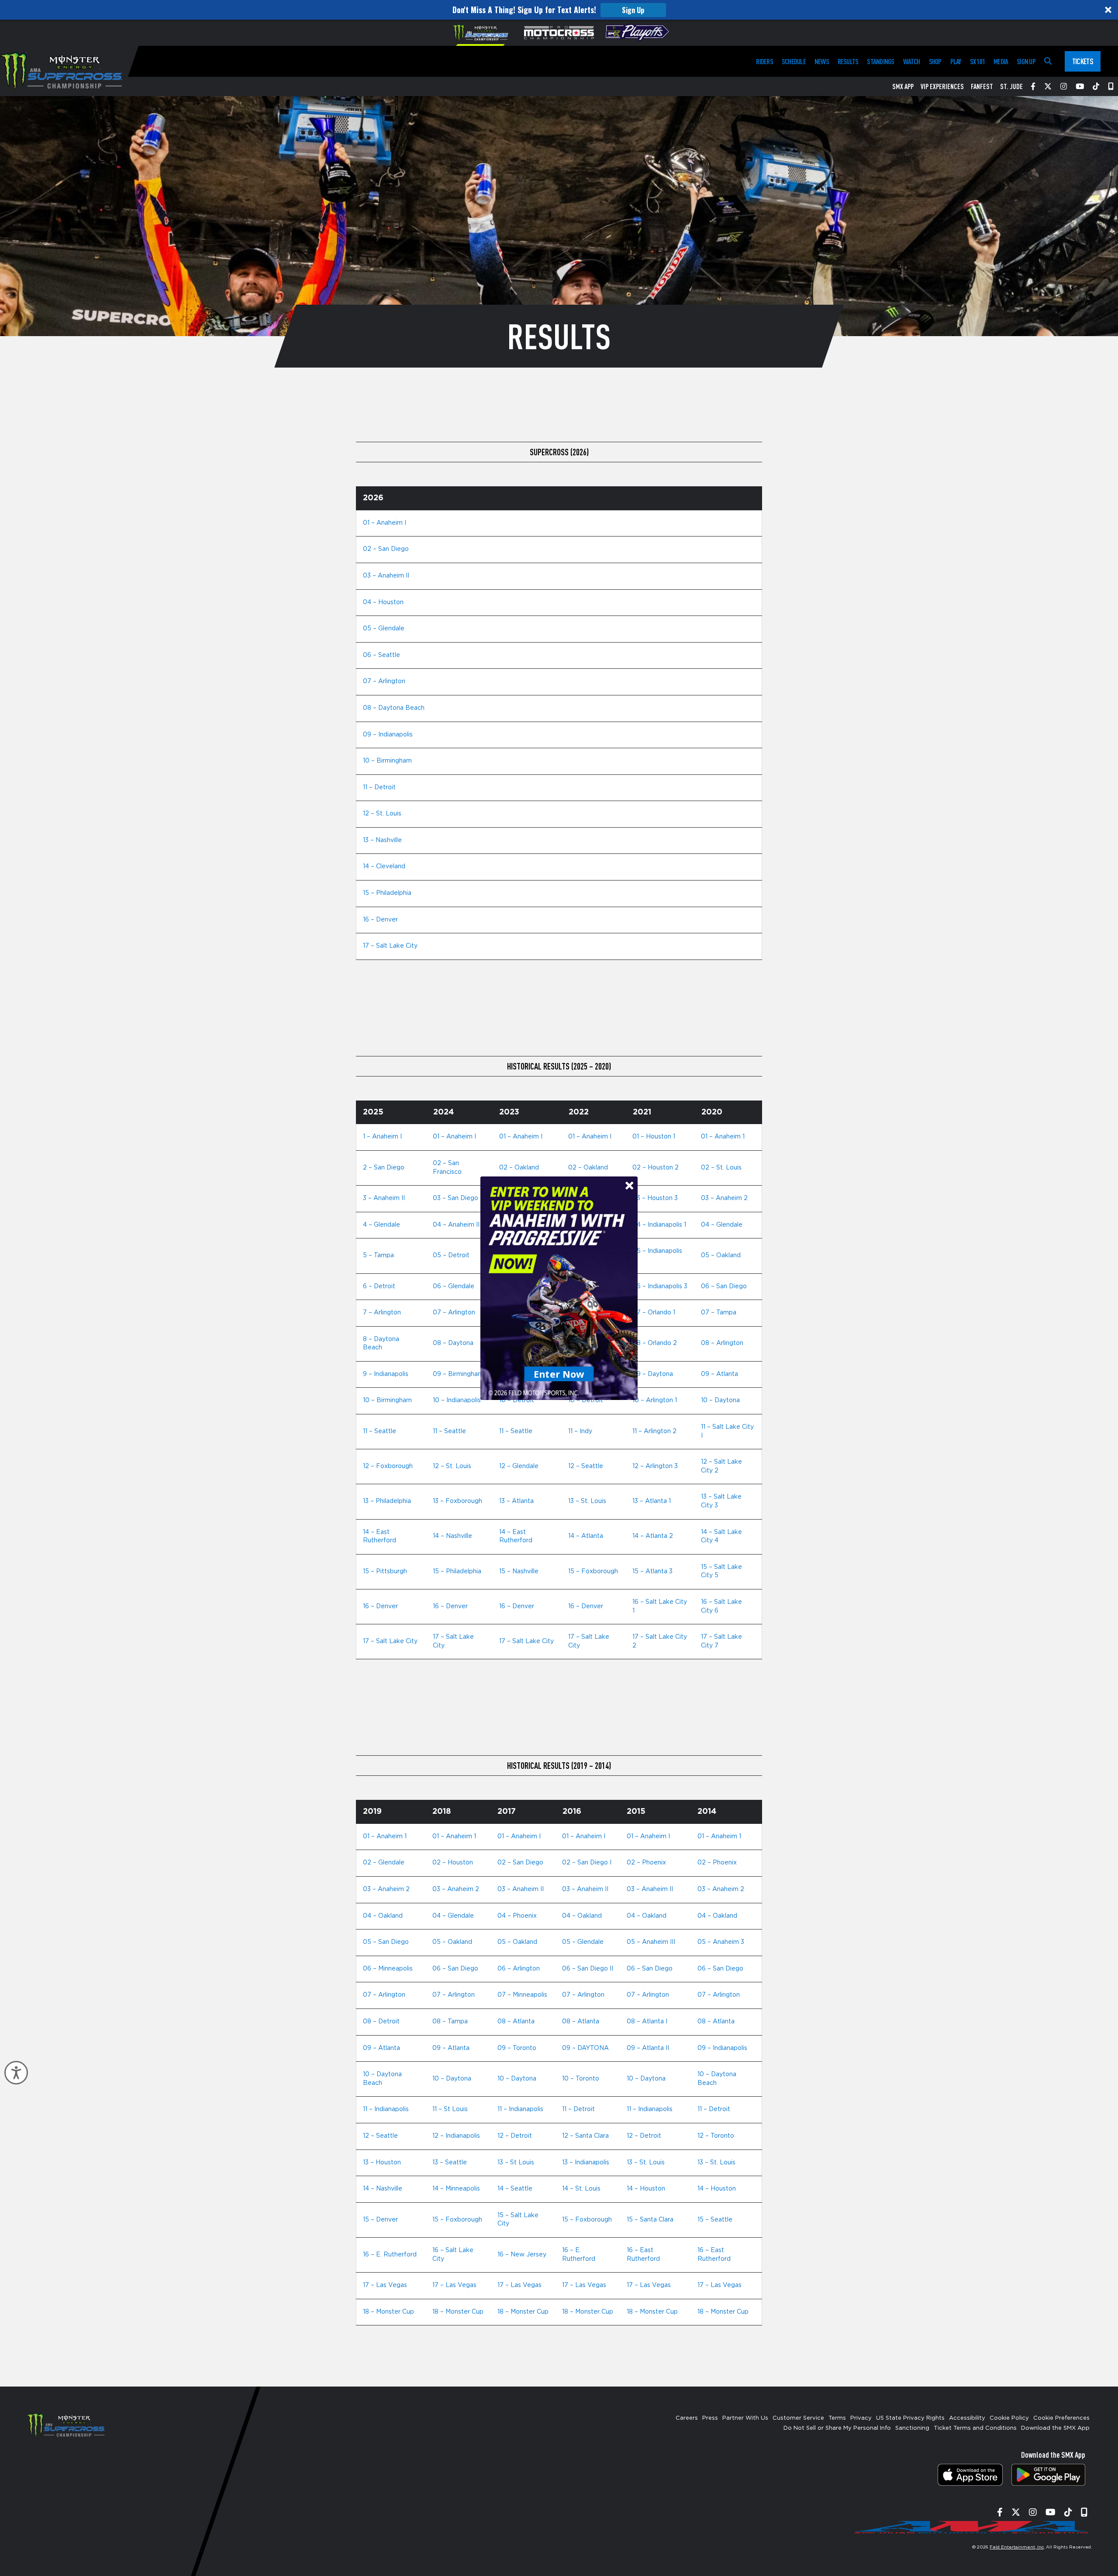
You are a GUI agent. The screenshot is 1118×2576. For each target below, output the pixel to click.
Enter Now (559, 1373)
